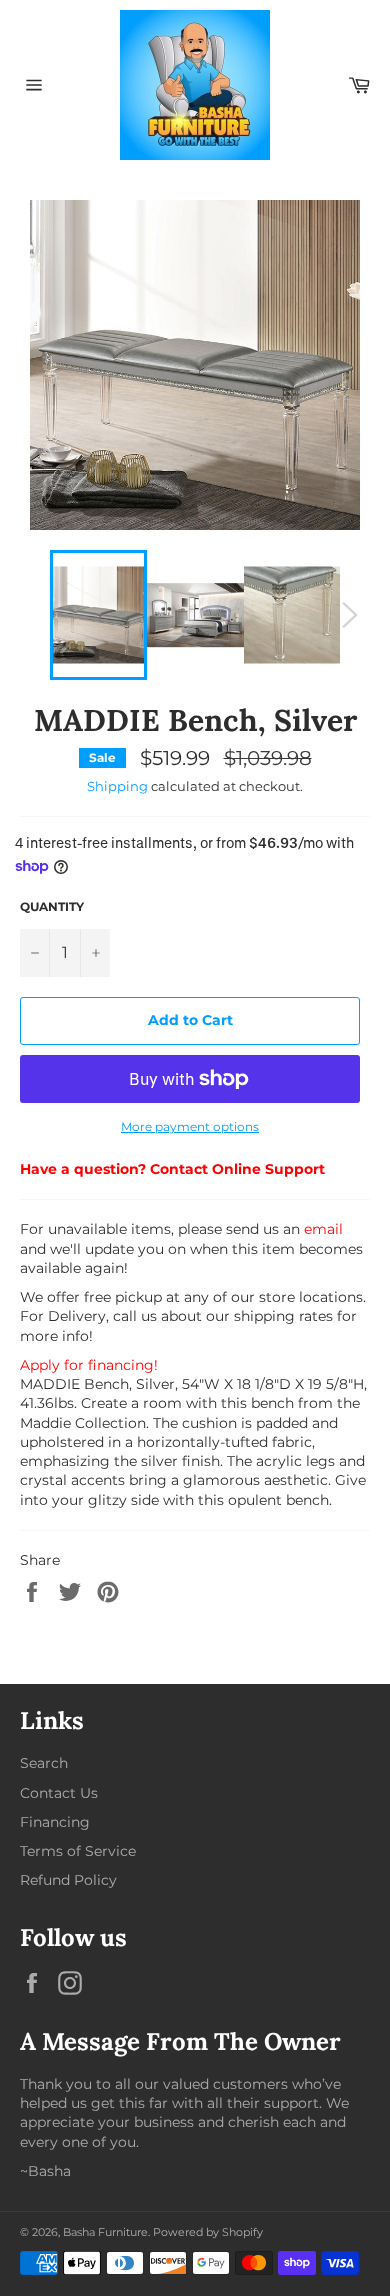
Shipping (117, 786)
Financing (55, 1822)
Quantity (52, 906)
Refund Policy (68, 1880)
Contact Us (59, 1793)
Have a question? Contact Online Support (172, 1169)
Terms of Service (78, 1851)
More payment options (190, 1126)
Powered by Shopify (208, 2232)
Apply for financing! (89, 1365)
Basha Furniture (105, 2232)
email (323, 1229)
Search (44, 1763)
